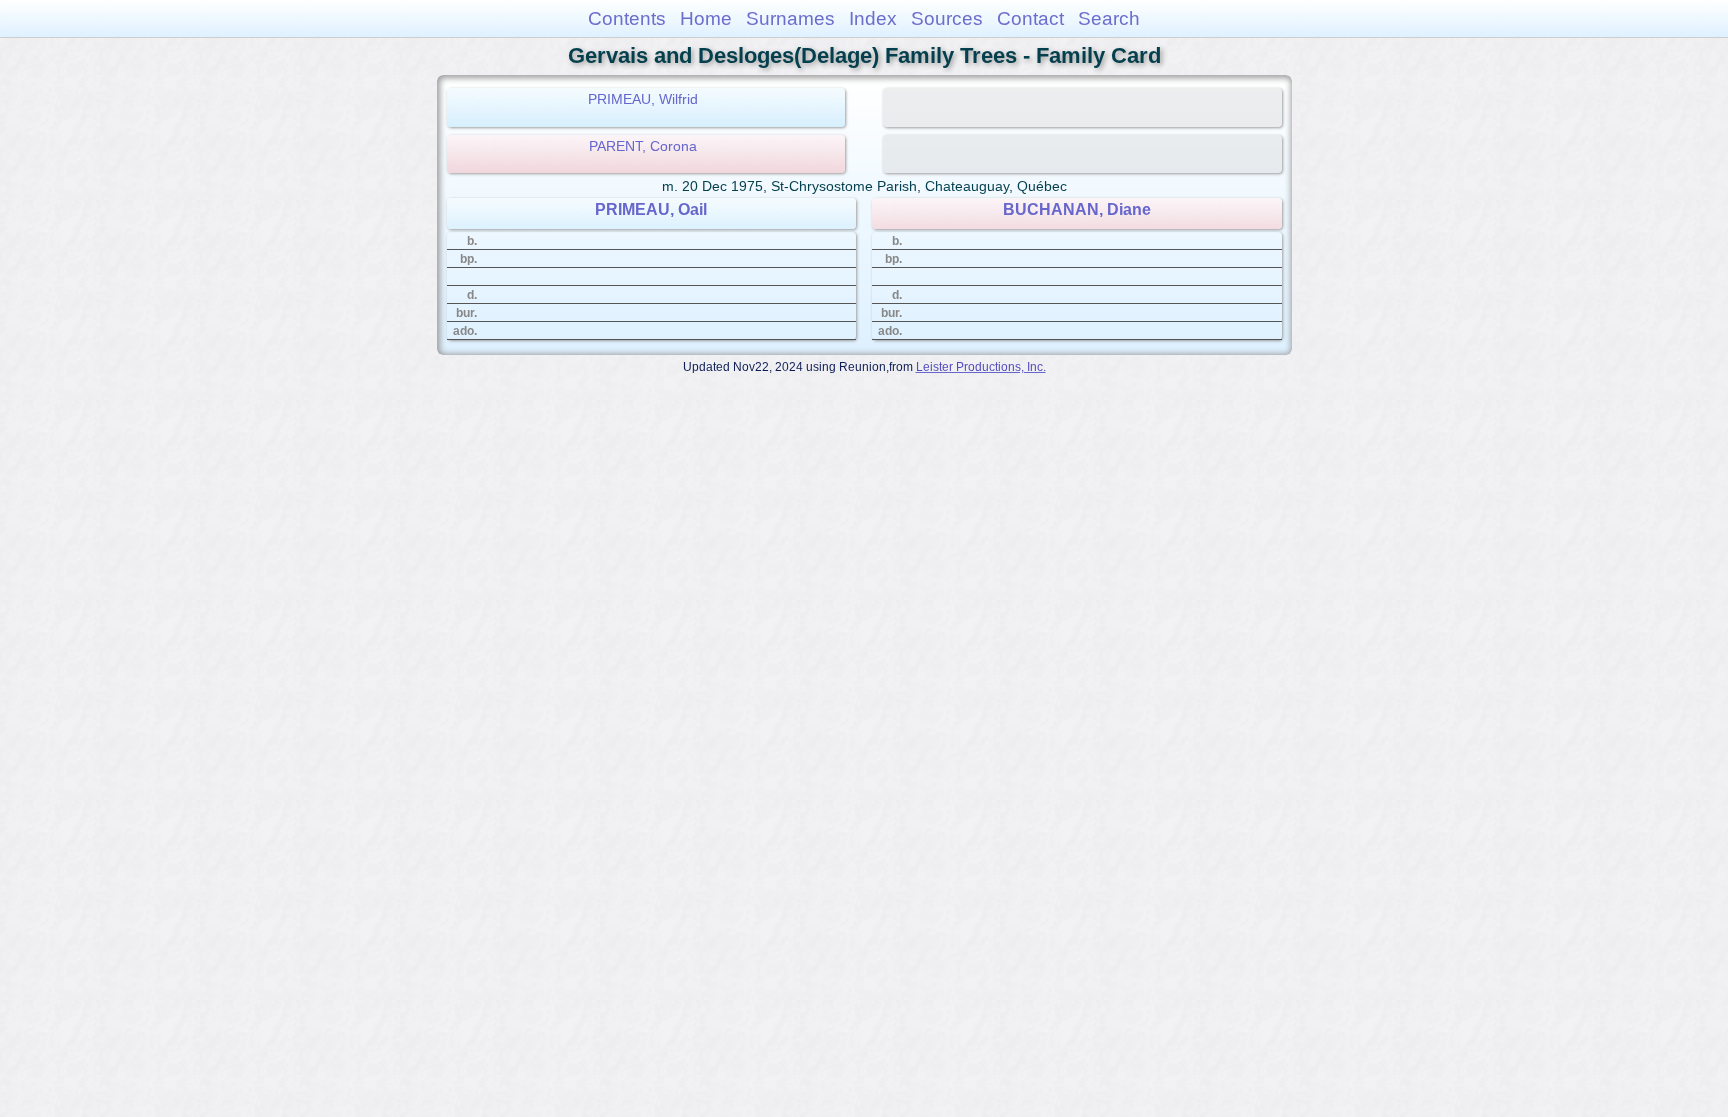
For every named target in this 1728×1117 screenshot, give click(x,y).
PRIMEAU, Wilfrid (643, 99)
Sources (947, 18)
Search (1109, 18)
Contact (1030, 18)
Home (706, 18)
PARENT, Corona (643, 146)
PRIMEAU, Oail (651, 209)
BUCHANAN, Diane (1077, 209)
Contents (627, 18)
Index (873, 18)
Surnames (790, 18)
